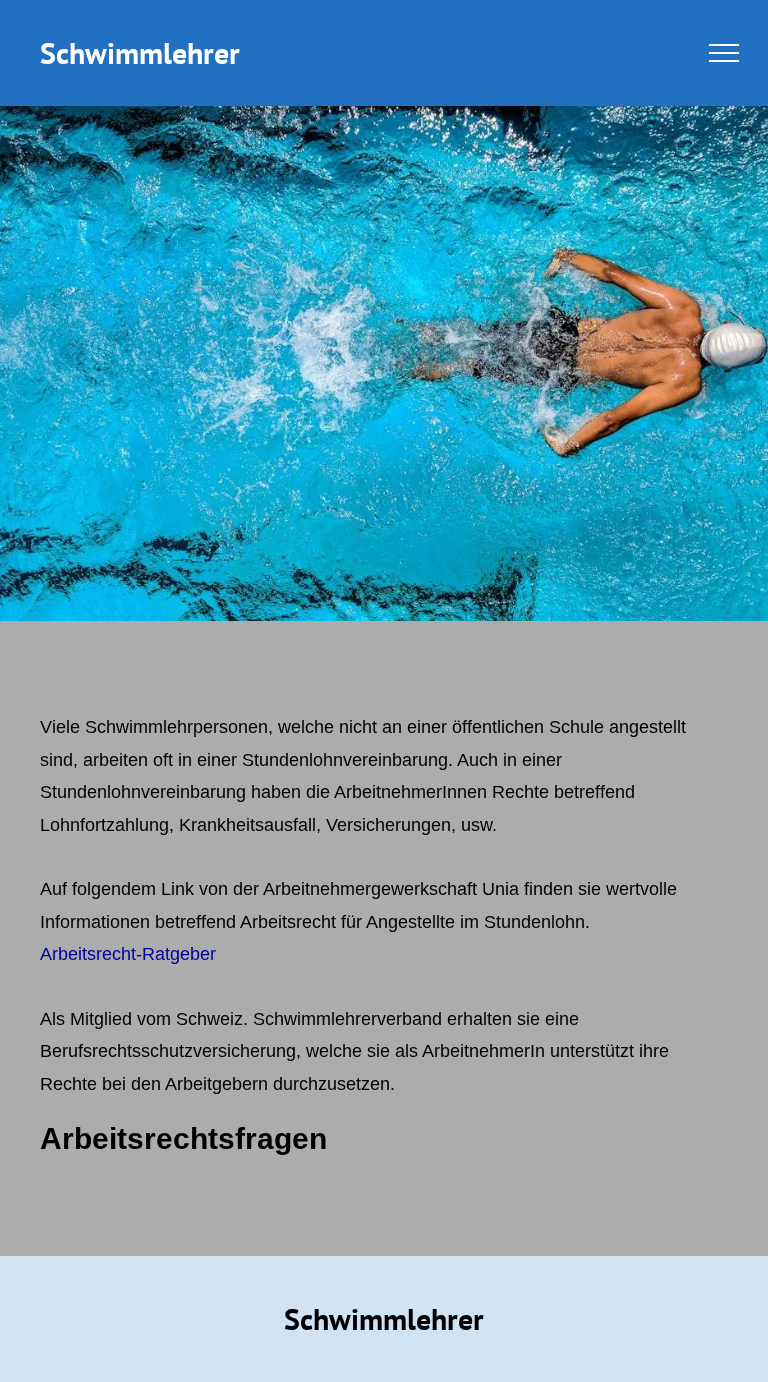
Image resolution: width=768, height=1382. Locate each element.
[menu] (724, 53)
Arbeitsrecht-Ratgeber (128, 954)
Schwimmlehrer (140, 52)
